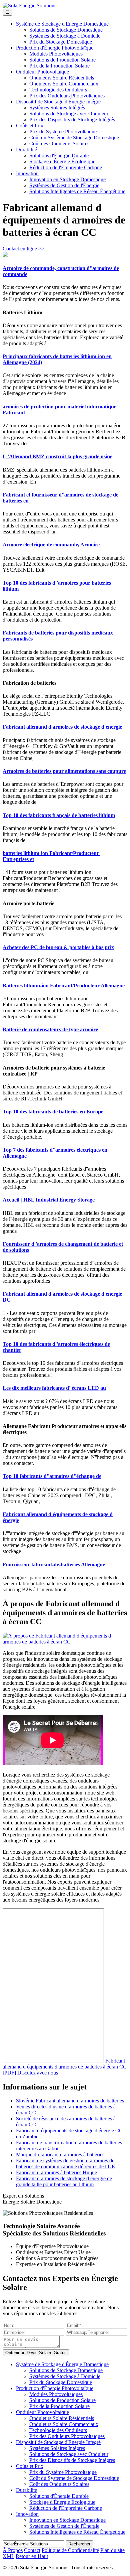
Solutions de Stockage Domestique (66, 30)
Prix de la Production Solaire (59, 66)
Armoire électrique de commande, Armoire (51, 545)
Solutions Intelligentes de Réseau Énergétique (77, 191)
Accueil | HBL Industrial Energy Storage (49, 1200)
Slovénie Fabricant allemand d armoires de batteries (70, 2101)
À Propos (13, 2550)
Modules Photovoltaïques (56, 54)
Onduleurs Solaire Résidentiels (62, 78)
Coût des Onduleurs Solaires (59, 143)
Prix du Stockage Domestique (61, 42)
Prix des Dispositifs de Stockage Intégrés (72, 120)
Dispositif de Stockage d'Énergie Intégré (58, 102)
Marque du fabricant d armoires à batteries (60, 2154)
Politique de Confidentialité (70, 2550)
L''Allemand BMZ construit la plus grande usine (57, 456)
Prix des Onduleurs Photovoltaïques (67, 96)
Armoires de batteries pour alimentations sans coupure (64, 771)
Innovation (27, 173)
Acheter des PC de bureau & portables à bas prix (58, 947)
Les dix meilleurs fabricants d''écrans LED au (54, 1388)
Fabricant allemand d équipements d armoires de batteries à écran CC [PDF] (65, 2067)
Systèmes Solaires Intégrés (57, 108)
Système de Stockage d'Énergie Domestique (62, 24)
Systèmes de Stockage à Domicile (65, 36)
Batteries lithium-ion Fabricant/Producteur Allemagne (64, 986)
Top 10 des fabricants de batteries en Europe (53, 1112)
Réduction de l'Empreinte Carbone (66, 167)
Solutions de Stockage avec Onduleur (69, 114)
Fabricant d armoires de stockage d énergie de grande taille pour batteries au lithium (64, 2181)
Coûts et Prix (30, 126)
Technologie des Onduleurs (58, 90)
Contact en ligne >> (23, 249)
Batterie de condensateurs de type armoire (50, 1029)
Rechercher (79, 2544)
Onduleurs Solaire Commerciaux (64, 84)
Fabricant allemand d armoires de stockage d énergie (62, 727)
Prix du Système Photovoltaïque (63, 132)
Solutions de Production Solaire (62, 60)
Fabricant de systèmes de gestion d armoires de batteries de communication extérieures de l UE (65, 2163)
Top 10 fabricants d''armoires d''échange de (52, 1476)
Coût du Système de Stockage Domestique (74, 138)
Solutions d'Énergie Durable (59, 155)
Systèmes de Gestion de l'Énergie (64, 185)
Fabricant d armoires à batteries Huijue (56, 2172)
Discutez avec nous (38, 2073)
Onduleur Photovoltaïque (42, 72)
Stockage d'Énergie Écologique (62, 161)
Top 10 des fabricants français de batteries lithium (59, 815)
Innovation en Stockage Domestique (67, 179)
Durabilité (26, 149)
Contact (32, 2550)
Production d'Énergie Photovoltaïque (55, 48)
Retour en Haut (32, 2556)
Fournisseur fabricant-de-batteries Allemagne (54, 1565)
